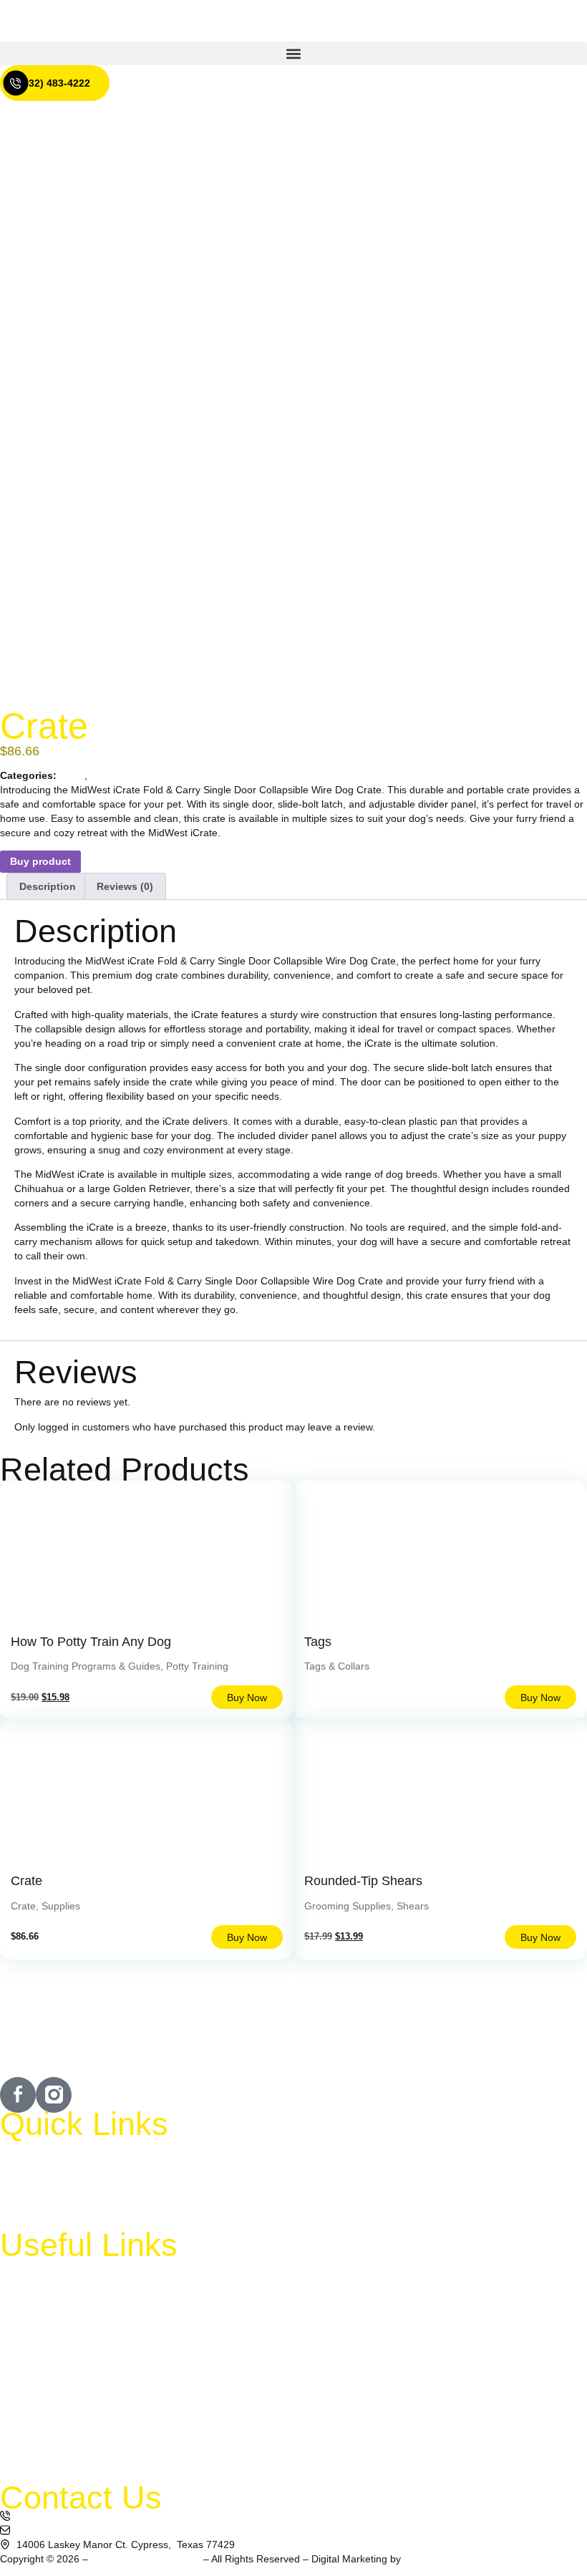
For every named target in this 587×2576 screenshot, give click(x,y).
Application (39, 2404)
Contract (34, 2470)
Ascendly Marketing (447, 2559)
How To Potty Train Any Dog (91, 1642)
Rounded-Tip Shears (363, 1881)
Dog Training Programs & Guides (86, 1666)
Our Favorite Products (64, 2437)
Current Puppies (51, 2272)
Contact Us (39, 2217)
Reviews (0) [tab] (125, 886)
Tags (318, 1642)
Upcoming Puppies (57, 2305)
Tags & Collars (337, 1666)
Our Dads (36, 2371)
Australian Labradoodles (145, 2559)
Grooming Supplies (348, 1906)
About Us (35, 2151)
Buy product (40, 861)
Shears (413, 1906)
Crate (72, 775)
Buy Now (247, 1698)
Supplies (110, 775)
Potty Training (197, 1666)
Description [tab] (48, 886)
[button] (293, 53)
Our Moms (38, 2338)
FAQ (24, 2184)
